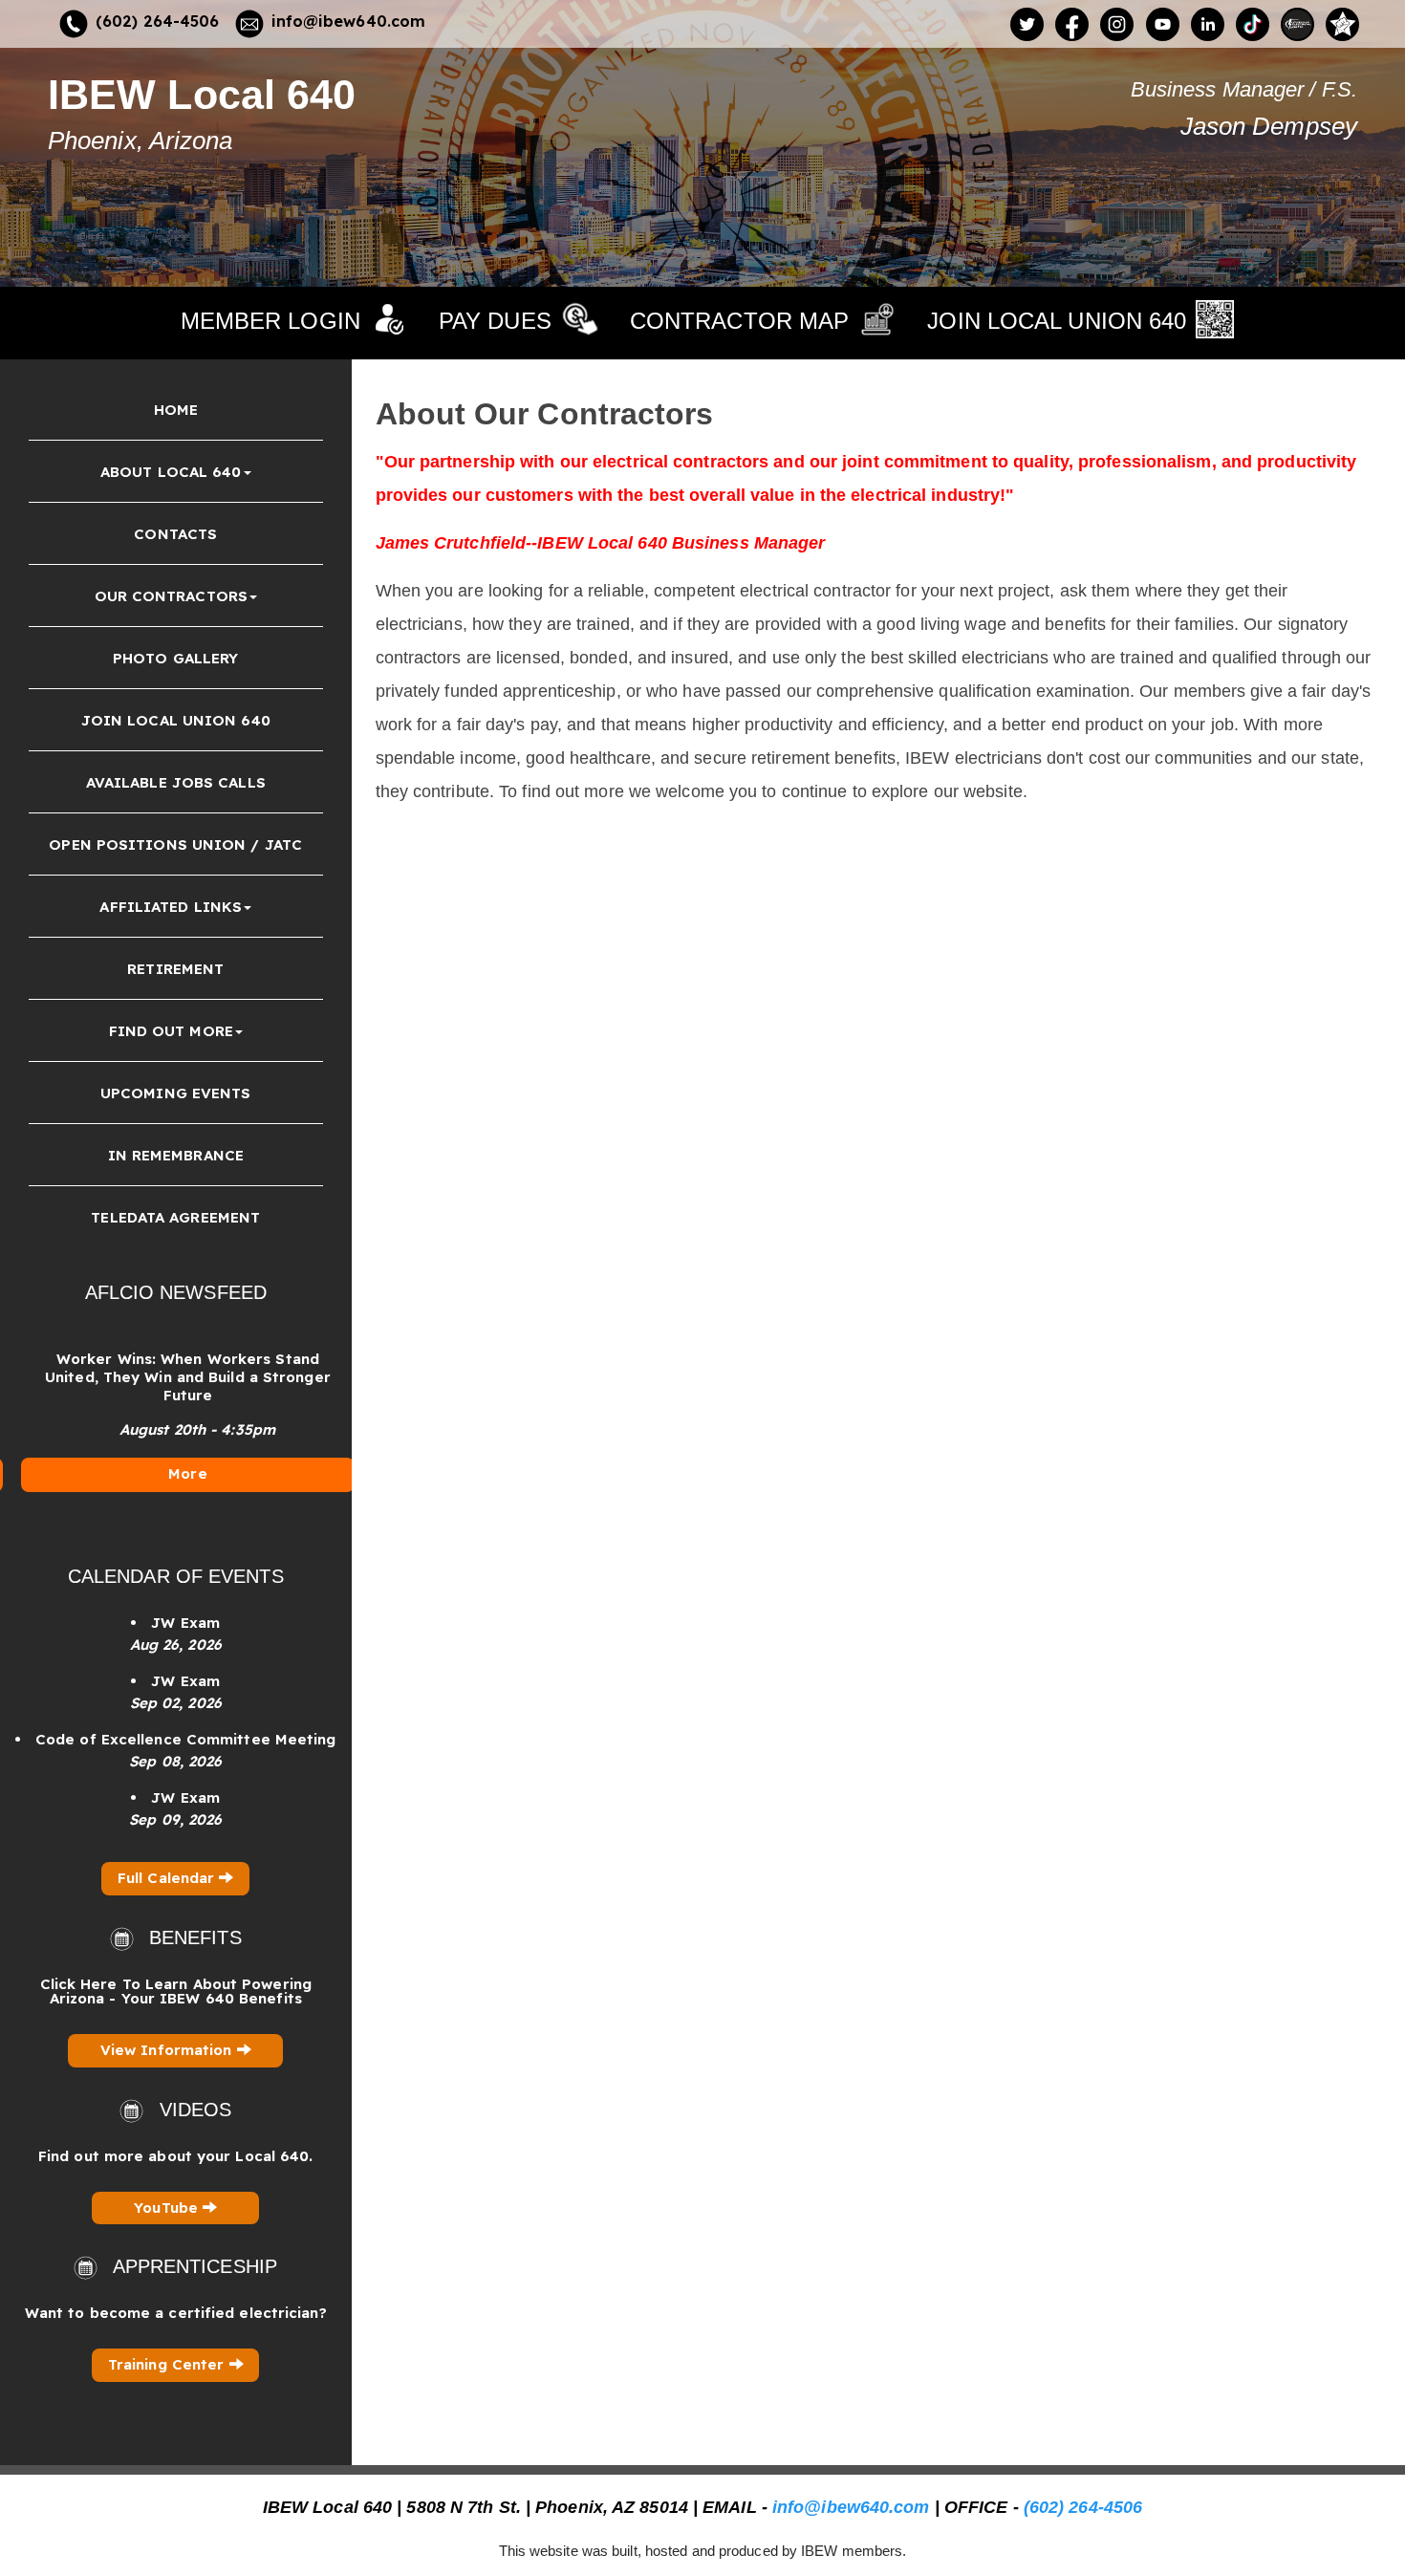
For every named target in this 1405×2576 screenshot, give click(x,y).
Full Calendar (168, 1878)
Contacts (175, 534)
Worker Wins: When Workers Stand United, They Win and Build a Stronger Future (176, 1377)
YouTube (168, 2208)
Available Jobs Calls (176, 782)
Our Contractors (172, 596)
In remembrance (176, 1155)
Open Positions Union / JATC (175, 844)
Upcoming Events (176, 1093)
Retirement (175, 969)
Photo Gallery (175, 658)
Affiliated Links (171, 907)
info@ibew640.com (349, 21)
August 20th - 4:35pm (186, 1429)
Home (176, 410)
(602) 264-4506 (157, 21)
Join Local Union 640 (176, 720)
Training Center (169, 2364)
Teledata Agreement (175, 1217)
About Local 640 (171, 472)
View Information (169, 2050)
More (176, 1473)
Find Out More (171, 1031)
